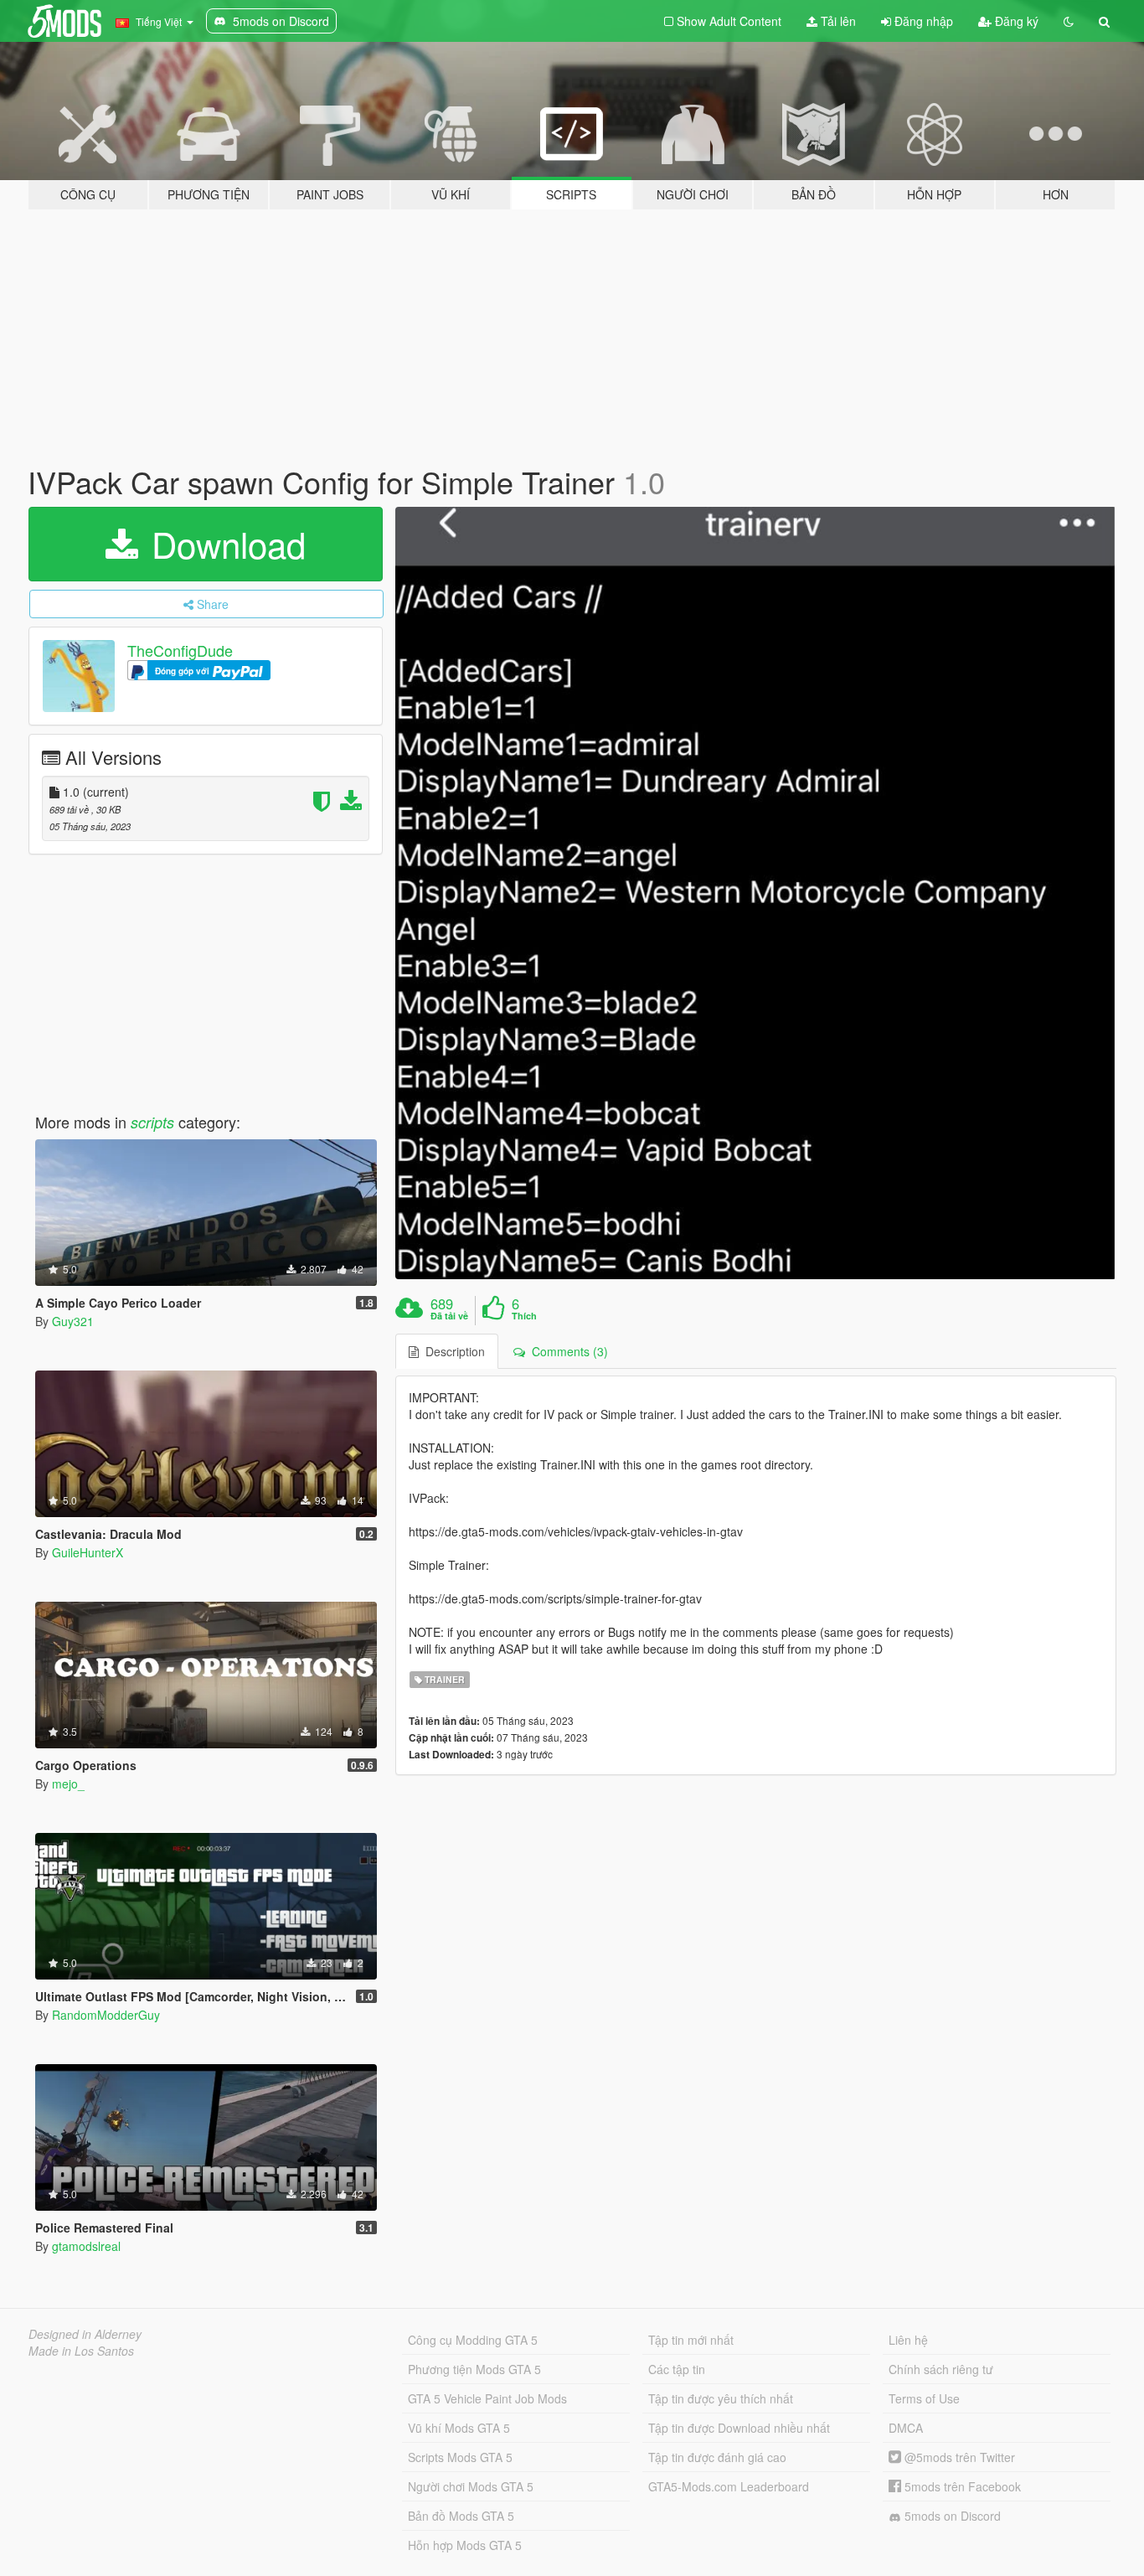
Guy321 (73, 1321)
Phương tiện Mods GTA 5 (474, 2369)
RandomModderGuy (106, 2015)
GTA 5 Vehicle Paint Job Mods (487, 2398)
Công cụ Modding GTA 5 (473, 2340)
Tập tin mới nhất (691, 2340)
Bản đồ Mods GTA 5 (461, 2516)
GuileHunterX (88, 1552)
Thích (524, 1316)
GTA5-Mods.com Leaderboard (729, 2486)
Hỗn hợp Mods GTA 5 (465, 2545)
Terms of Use (924, 2398)
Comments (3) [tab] (567, 1351)
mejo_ (68, 1784)
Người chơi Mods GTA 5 (471, 2486)
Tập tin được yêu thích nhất (721, 2398)
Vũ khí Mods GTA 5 (459, 2428)
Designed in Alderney (85, 2334)
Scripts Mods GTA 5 (460, 2457)
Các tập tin (677, 2369)
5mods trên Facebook (961, 2486)
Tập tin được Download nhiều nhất (739, 2428)
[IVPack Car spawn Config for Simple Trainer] (756, 893)
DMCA (906, 2428)
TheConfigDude (180, 650)
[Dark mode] (1069, 21)
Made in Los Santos (81, 2351)
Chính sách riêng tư (941, 2369)
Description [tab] (452, 1351)
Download (224, 544)
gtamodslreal (86, 2246)
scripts (152, 1122)
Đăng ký (1015, 21)
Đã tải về (449, 1316)
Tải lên (837, 21)
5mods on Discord (951, 2516)
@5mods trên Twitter (958, 2457)
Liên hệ (908, 2340)
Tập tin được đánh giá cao (717, 2457)
